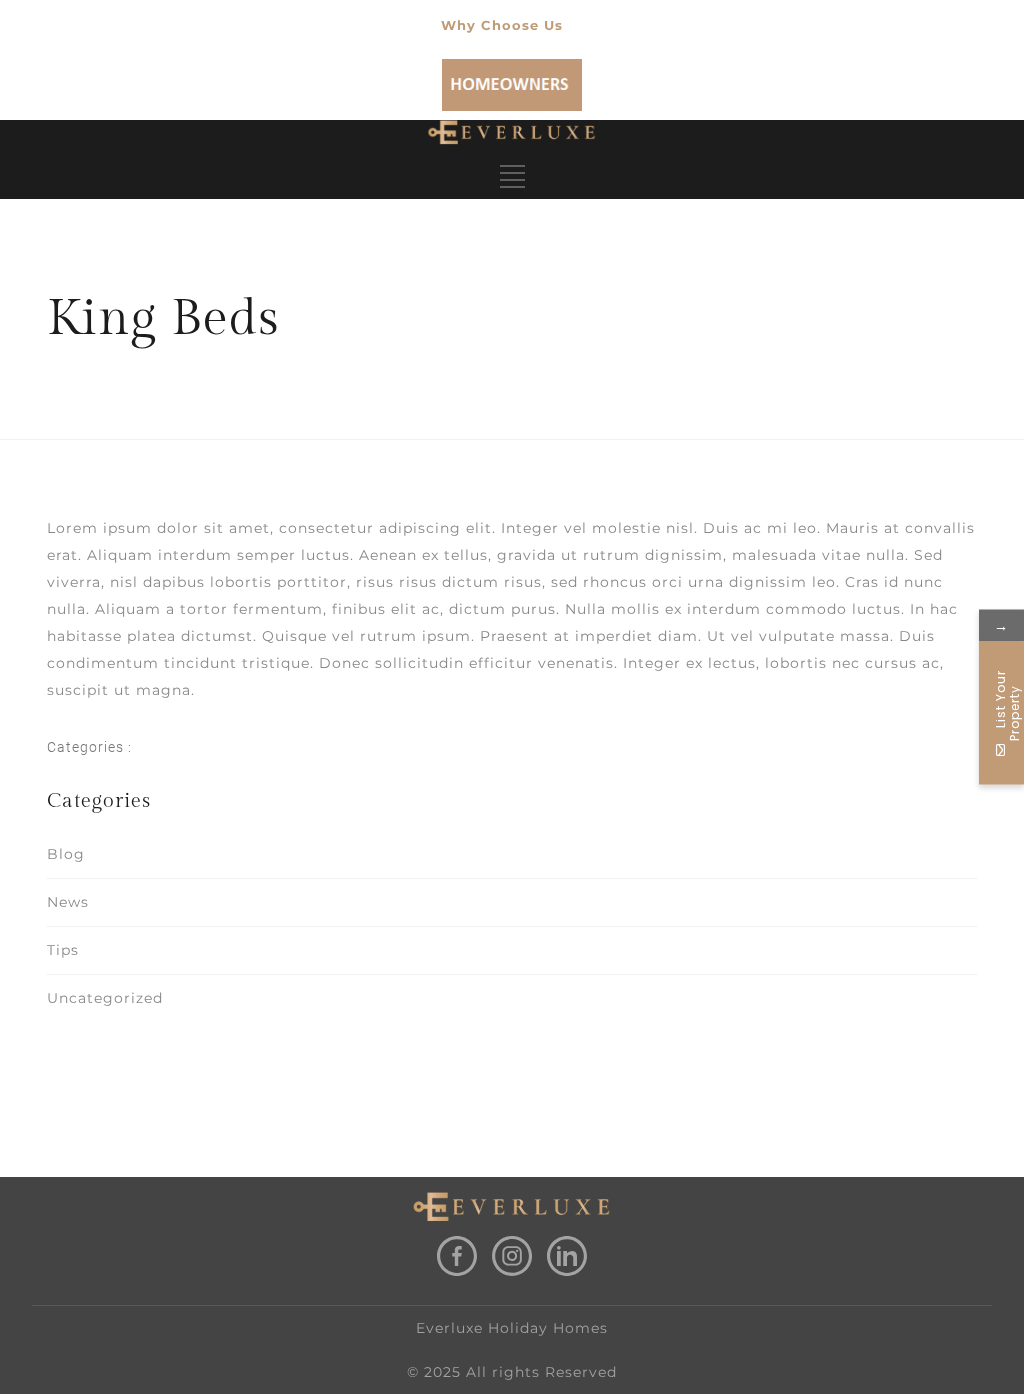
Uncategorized (105, 998)
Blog (66, 854)
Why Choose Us (502, 25)
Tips (63, 950)
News (68, 902)
